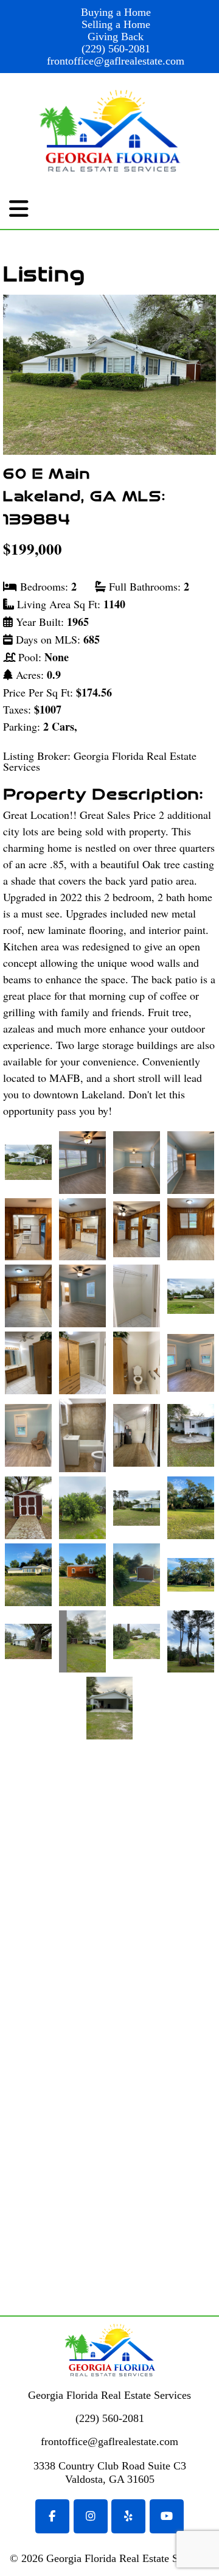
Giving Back (116, 37)
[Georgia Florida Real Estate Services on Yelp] (128, 2516)
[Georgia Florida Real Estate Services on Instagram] (91, 2516)
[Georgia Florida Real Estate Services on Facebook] (52, 2516)
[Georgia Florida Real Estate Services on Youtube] (167, 2516)
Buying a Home (116, 12)
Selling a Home (116, 24)
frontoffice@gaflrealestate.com (116, 61)
